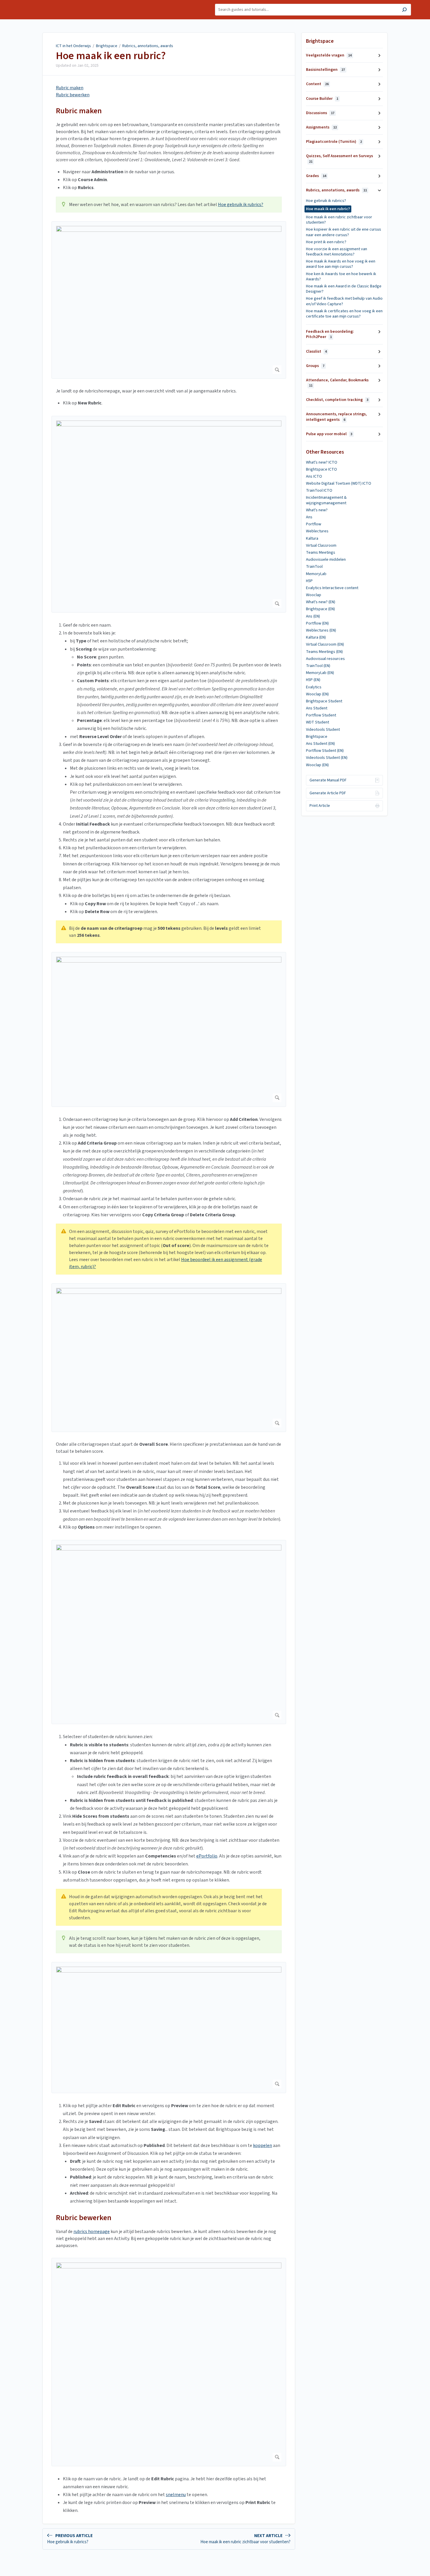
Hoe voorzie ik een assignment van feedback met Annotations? (337, 252)
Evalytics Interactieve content (332, 588)
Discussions (320, 113)
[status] (169, 205)
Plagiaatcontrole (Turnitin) (334, 142)
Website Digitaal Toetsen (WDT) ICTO (339, 483)
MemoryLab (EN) (320, 673)
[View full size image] (169, 300)
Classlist (316, 351)
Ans (309, 517)
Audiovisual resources (325, 659)
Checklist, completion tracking (337, 400)
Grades (316, 176)
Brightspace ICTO (321, 469)
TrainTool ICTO (319, 490)
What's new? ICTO (322, 462)
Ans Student (317, 708)
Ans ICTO (314, 476)
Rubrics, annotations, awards (148, 46)
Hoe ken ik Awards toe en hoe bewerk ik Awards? (341, 277)
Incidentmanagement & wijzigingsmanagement (326, 500)
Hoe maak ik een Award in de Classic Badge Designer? (344, 289)
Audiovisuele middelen (326, 560)
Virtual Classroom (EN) (325, 644)
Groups (315, 366)
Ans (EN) (313, 616)
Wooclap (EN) (317, 694)
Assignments (321, 127)
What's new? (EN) (321, 602)
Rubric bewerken (73, 95)
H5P (309, 581)
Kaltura (312, 538)
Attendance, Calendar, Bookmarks (337, 383)
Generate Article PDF (328, 793)
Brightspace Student (324, 701)
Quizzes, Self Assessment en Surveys (339, 158)
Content (317, 84)
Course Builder (322, 99)
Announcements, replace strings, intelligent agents (336, 417)
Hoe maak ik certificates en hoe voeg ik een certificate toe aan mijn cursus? (344, 314)
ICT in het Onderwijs (73, 46)
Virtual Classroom (321, 546)
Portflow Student (321, 715)
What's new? (317, 510)
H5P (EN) (313, 680)
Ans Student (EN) (320, 744)
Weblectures (317, 531)
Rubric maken (70, 88)
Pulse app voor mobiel (329, 434)
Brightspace (107, 46)
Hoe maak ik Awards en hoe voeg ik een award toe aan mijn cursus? (341, 264)
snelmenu (176, 2495)
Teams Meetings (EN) (324, 652)
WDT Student (318, 722)
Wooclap (314, 595)
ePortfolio (207, 1856)
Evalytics (314, 687)
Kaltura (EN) (316, 637)
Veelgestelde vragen (329, 55)
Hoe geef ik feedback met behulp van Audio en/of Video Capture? (344, 301)
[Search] (404, 10)
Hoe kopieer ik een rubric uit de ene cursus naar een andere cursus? (344, 232)
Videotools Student (323, 730)
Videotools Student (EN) (327, 758)
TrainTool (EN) (318, 666)
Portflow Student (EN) (325, 751)
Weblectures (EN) (321, 630)
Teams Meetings (321, 553)
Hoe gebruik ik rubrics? (241, 205)
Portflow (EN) (317, 623)
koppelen (263, 2145)
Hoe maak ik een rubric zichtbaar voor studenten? (339, 220)
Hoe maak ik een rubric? (111, 56)
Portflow (314, 524)
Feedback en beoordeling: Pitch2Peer (330, 334)
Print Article (320, 806)
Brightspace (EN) (320, 609)
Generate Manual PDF (328, 780)
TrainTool (314, 567)
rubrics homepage (92, 2232)
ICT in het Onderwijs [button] (37, 3)
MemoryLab (316, 574)
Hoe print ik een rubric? (326, 242)
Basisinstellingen (325, 70)
